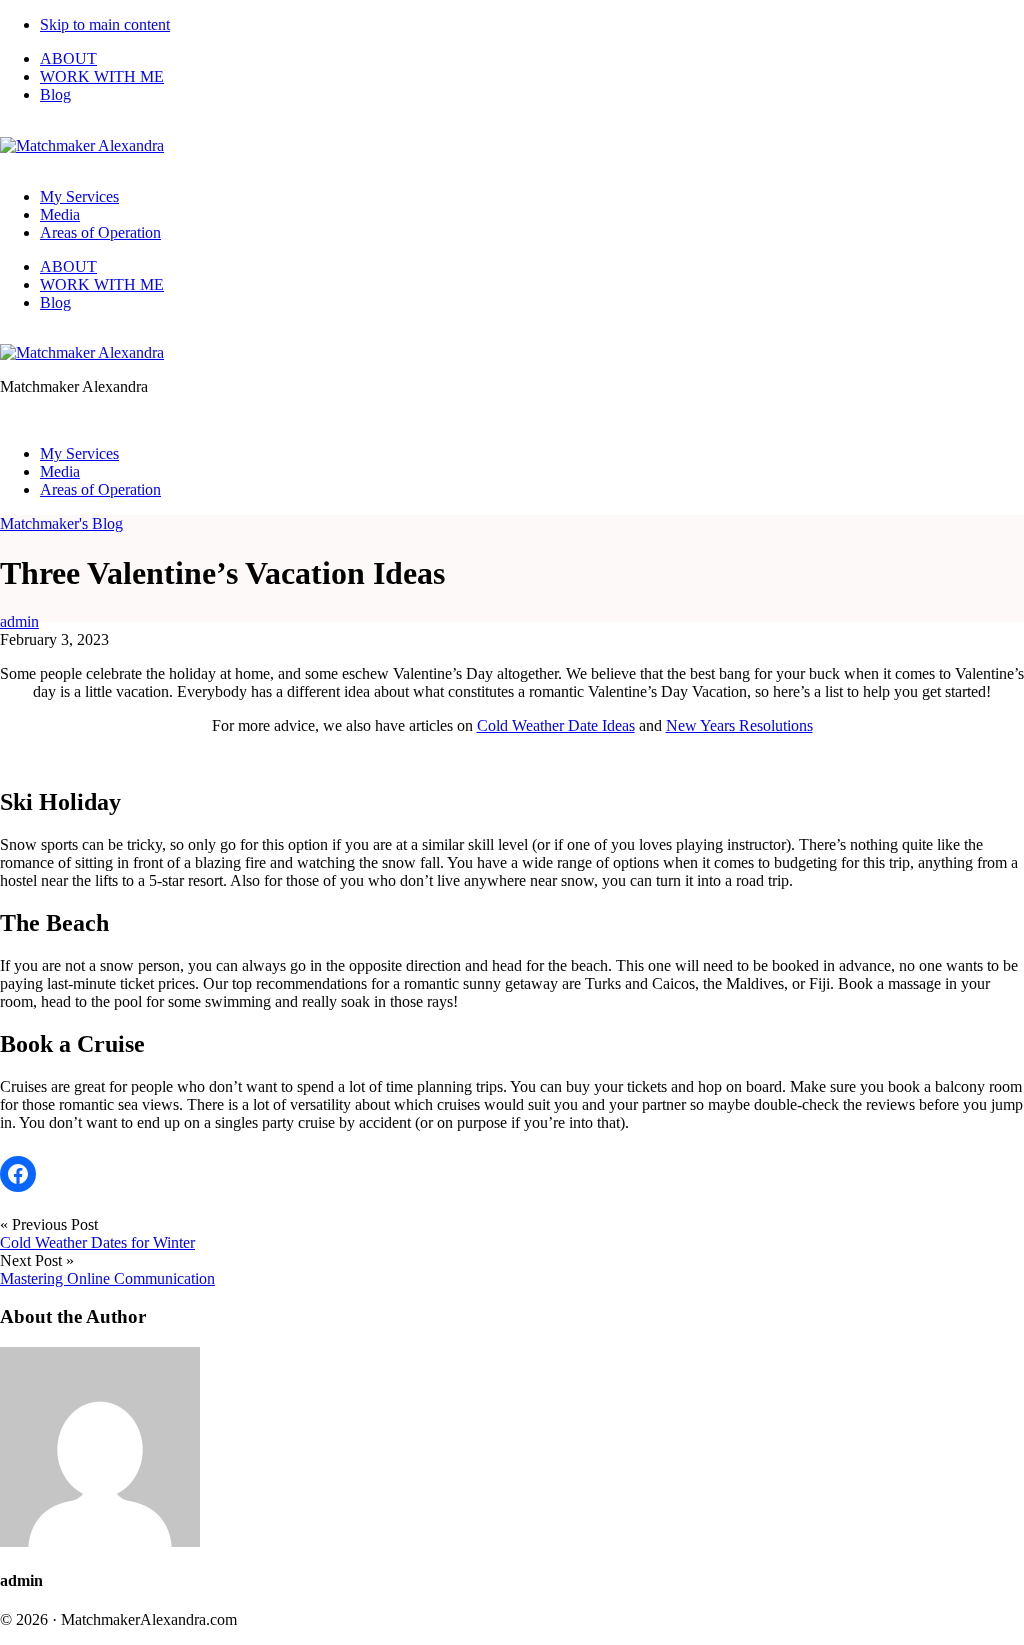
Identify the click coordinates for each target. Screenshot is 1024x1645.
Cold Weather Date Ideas (556, 725)
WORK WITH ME (102, 76)
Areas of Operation (100, 232)
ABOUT (68, 58)
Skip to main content (105, 24)
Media (60, 214)
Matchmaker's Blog (61, 523)
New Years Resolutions (739, 725)
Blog (55, 94)
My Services (79, 196)
